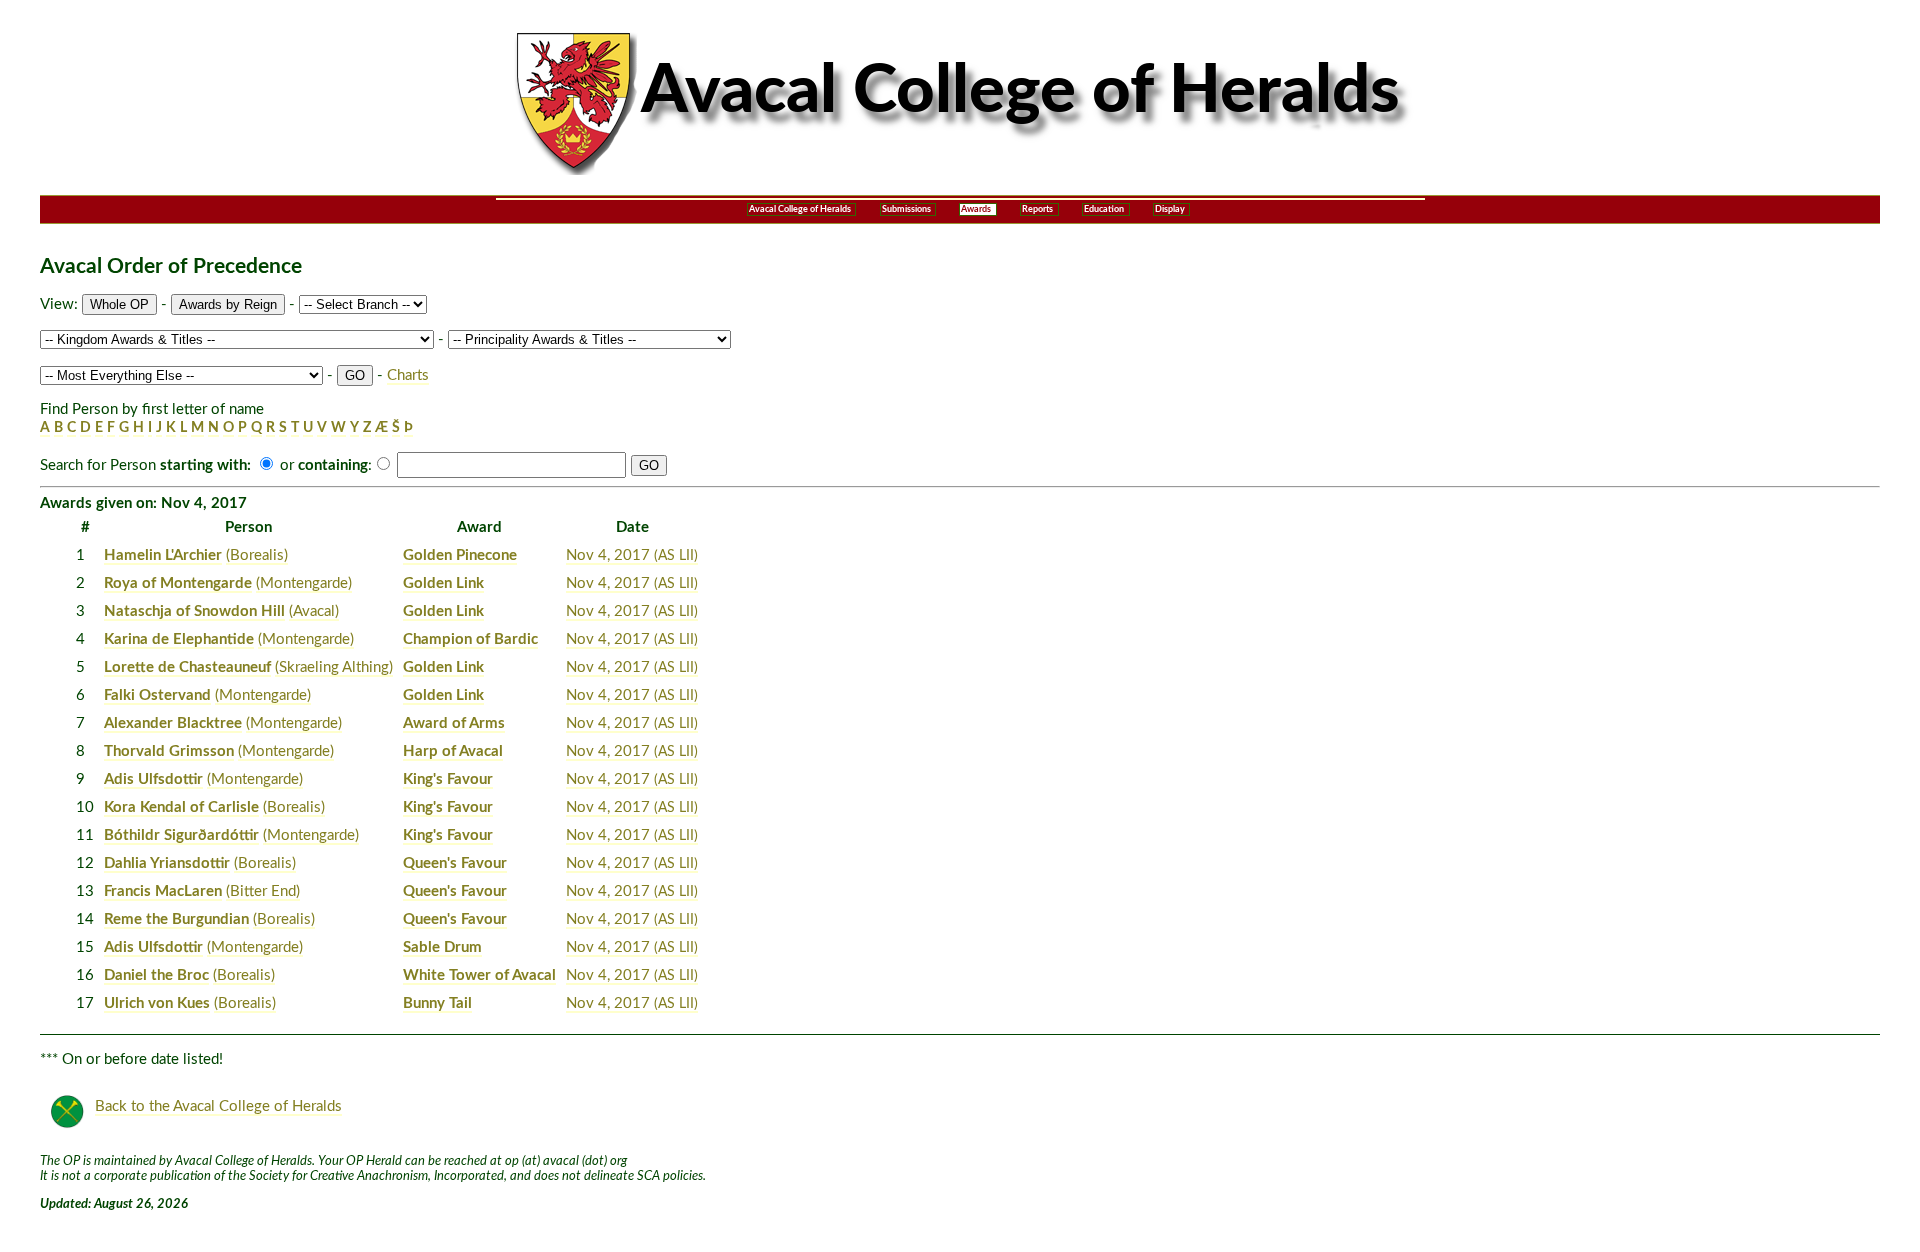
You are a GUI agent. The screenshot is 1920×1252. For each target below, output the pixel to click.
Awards (976, 209)
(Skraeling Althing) (334, 667)
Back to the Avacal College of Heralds (218, 1106)
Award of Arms (454, 723)
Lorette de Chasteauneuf (187, 667)
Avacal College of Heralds (800, 209)
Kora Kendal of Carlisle (181, 807)
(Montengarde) (304, 583)
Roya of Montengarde (178, 583)
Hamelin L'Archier (163, 555)
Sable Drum (442, 947)
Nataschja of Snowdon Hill (194, 611)
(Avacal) (314, 611)
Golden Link (443, 583)
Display (1170, 209)
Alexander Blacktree (173, 723)
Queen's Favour (455, 863)
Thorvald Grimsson (169, 751)
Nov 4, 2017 (632, 555)
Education (1104, 209)
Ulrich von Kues (157, 1003)
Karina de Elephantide (179, 639)
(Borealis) (257, 555)
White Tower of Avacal (479, 975)
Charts (408, 375)
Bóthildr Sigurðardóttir (181, 835)
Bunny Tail (437, 1003)
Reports (1037, 209)
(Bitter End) (263, 891)
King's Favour (448, 779)
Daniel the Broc (156, 975)
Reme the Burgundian (176, 919)
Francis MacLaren (163, 891)
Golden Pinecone (460, 555)
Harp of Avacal (453, 751)
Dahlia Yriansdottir (167, 863)
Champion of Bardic (470, 639)
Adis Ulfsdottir (153, 779)
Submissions (906, 209)
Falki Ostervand (157, 695)
